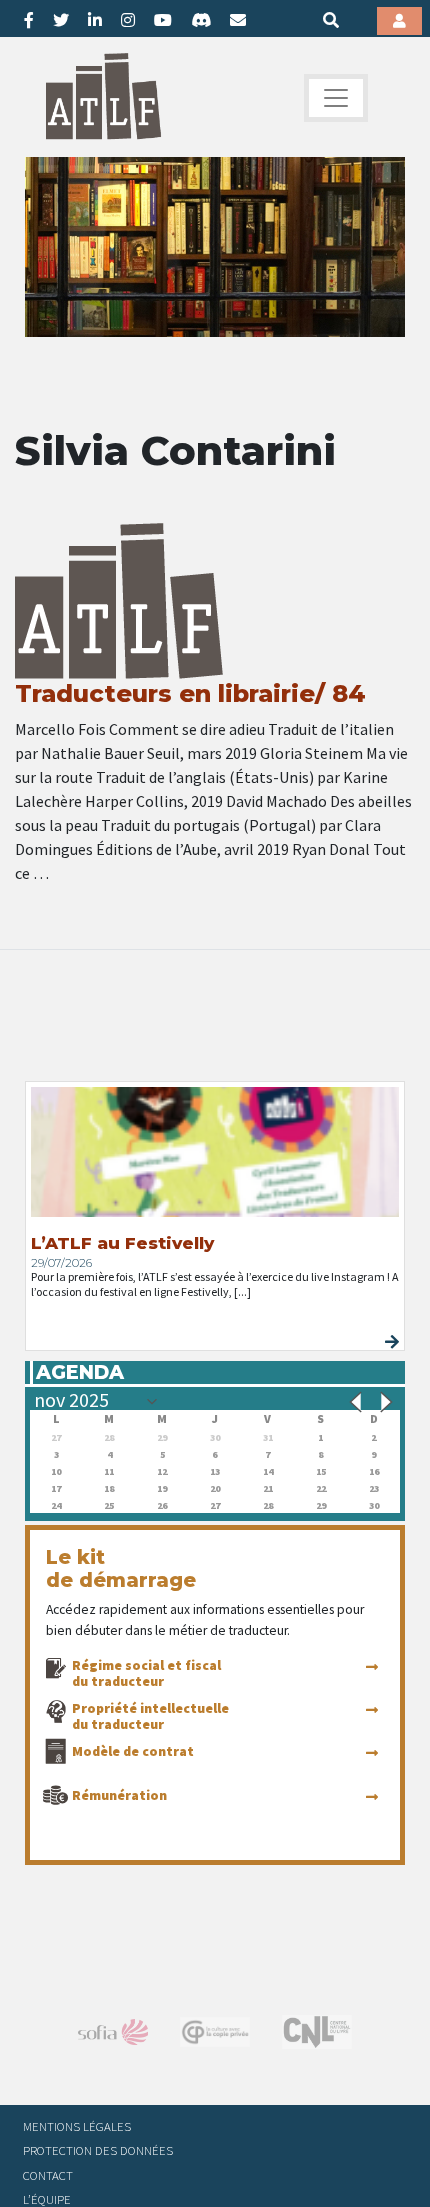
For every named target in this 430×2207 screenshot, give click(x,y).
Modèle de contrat (133, 1751)
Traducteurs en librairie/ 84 (190, 693)
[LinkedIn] (95, 20)
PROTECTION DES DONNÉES (98, 2150)
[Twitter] (61, 20)
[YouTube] (163, 20)
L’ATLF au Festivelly (122, 1243)
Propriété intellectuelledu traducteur (150, 1716)
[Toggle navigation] (336, 98)
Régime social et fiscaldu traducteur (146, 1673)
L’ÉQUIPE (47, 2199)
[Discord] (201, 20)
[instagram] (128, 20)
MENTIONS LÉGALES (77, 2126)
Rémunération (119, 1795)
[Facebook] (29, 20)
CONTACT (48, 2175)
